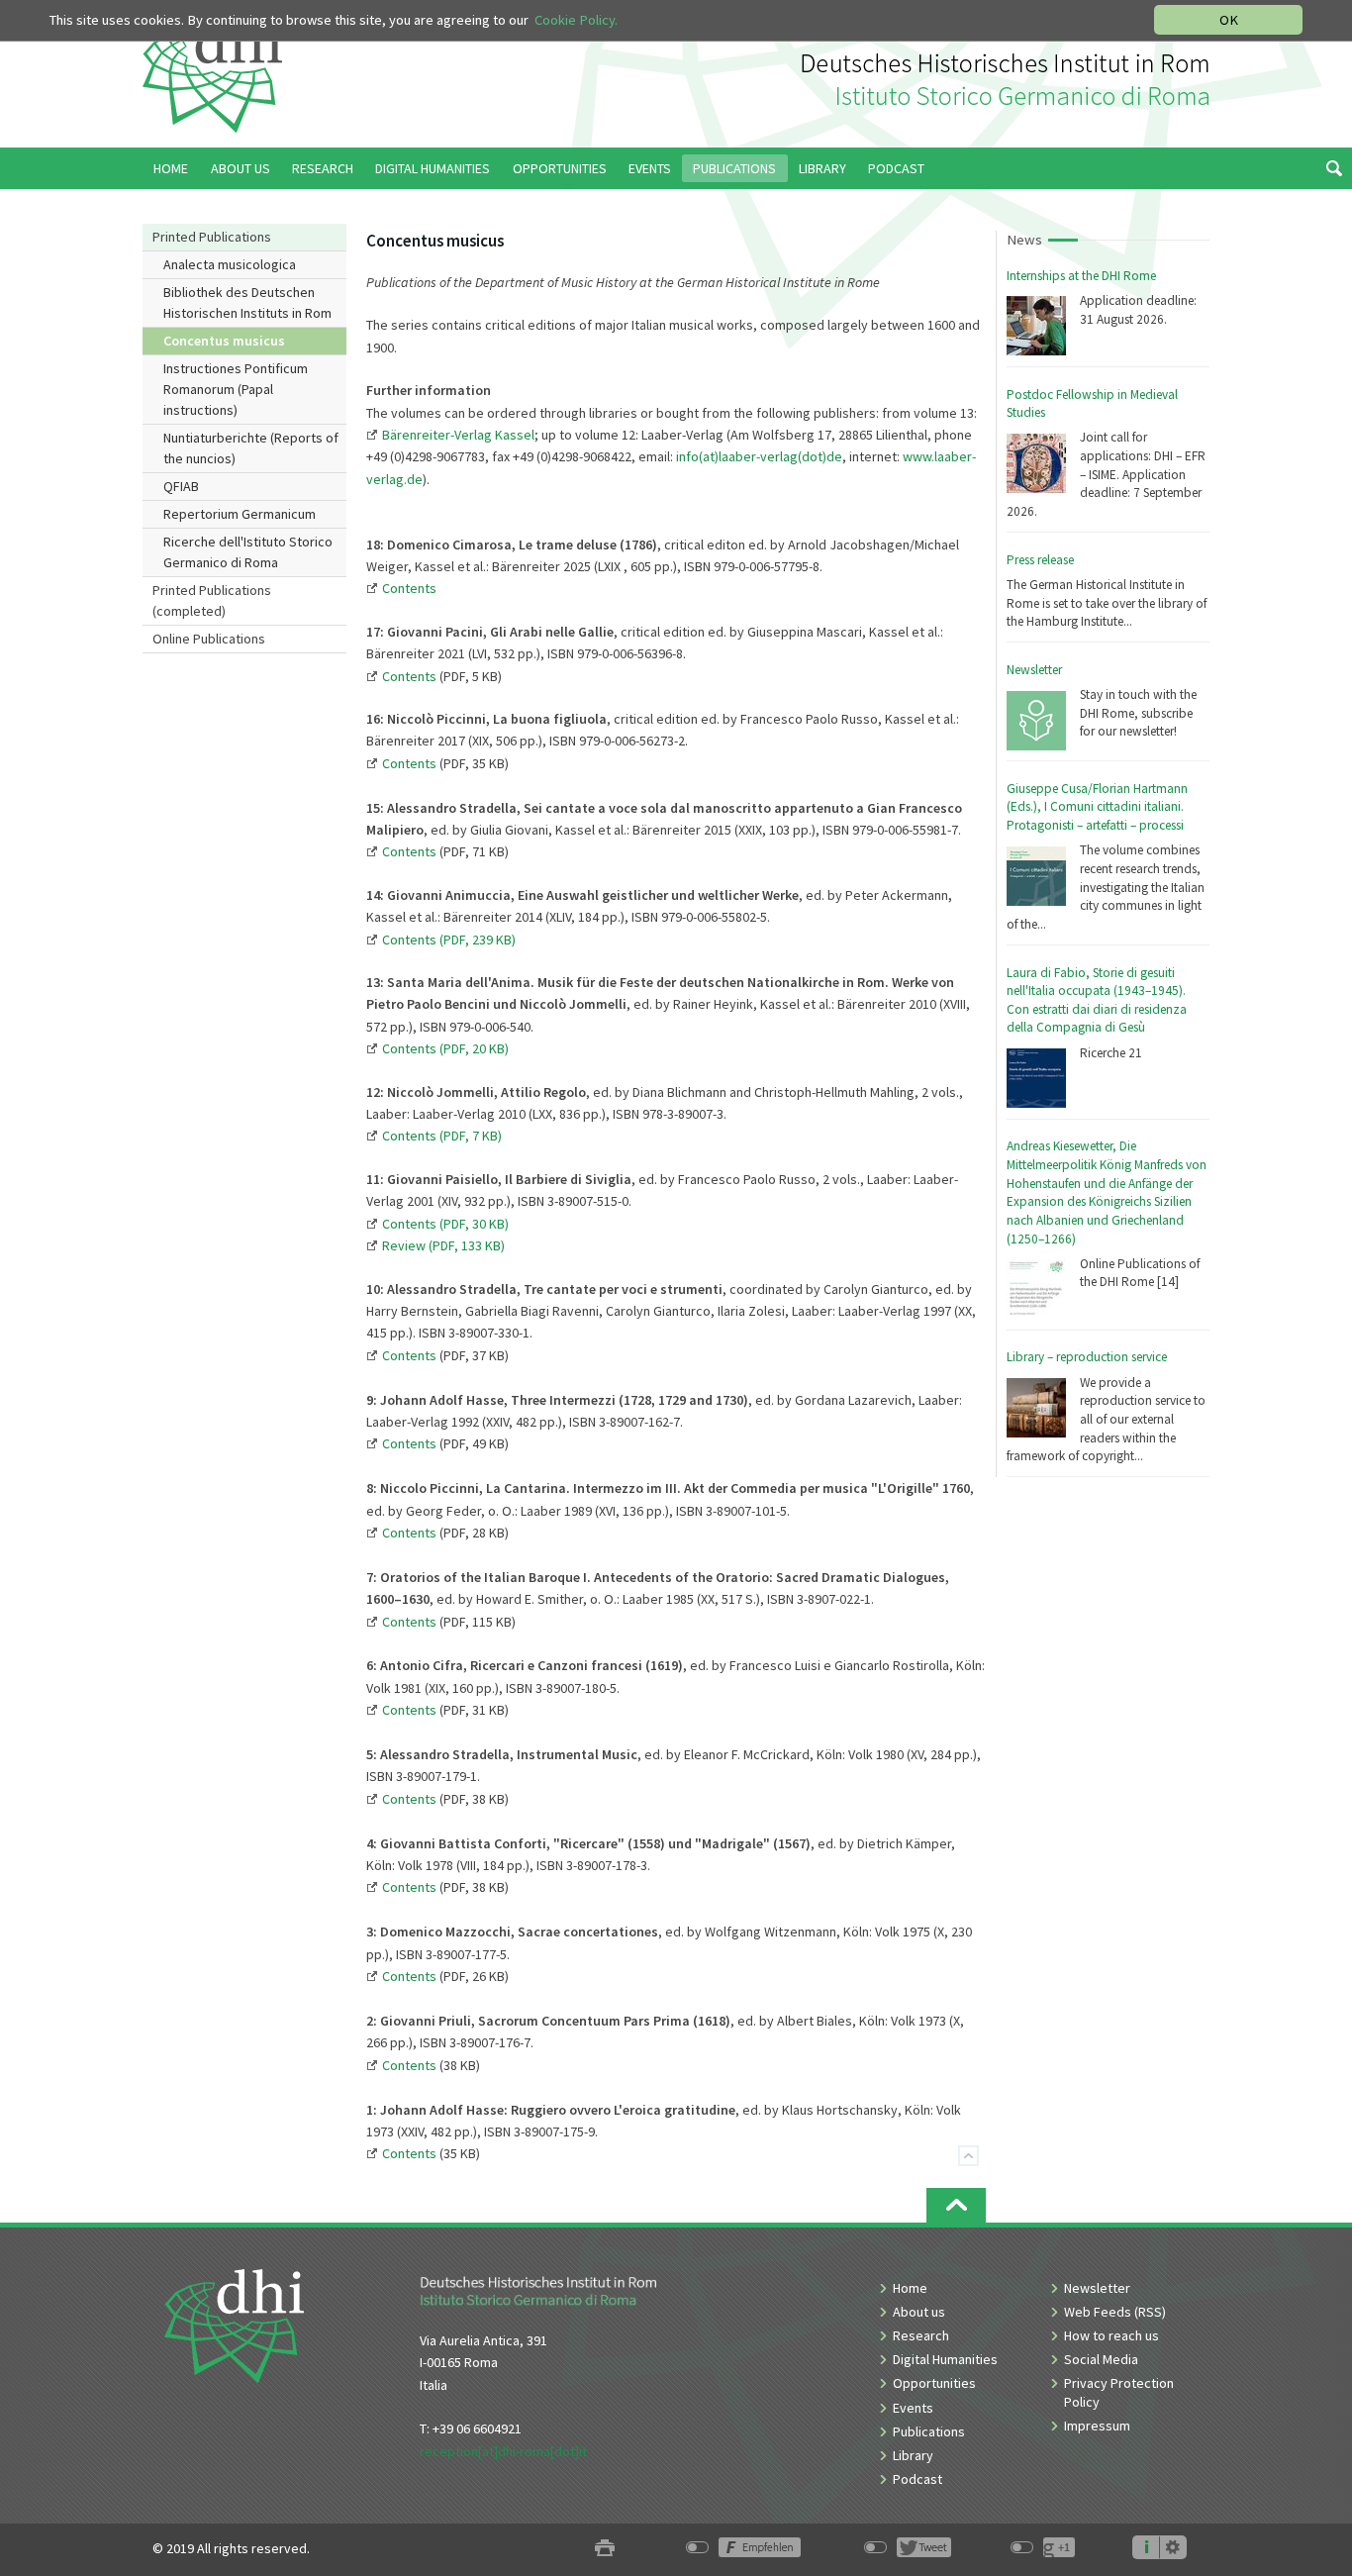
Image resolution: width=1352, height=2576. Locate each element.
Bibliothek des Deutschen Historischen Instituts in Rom (247, 302)
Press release (1040, 560)
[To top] (968, 2156)
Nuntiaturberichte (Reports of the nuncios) (251, 448)
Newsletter (1034, 670)
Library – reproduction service (1087, 1357)
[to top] (956, 2205)
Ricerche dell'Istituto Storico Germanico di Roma (248, 552)
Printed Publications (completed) (212, 600)
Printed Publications (212, 237)
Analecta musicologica (230, 264)
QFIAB (181, 486)
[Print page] (605, 2549)
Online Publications (209, 639)
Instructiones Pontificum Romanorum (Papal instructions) (236, 389)
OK (1229, 20)
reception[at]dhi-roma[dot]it (503, 2451)
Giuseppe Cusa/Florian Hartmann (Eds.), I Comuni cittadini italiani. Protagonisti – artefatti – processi (1097, 807)
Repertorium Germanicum (240, 514)
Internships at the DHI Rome (1081, 276)
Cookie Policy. (576, 20)
